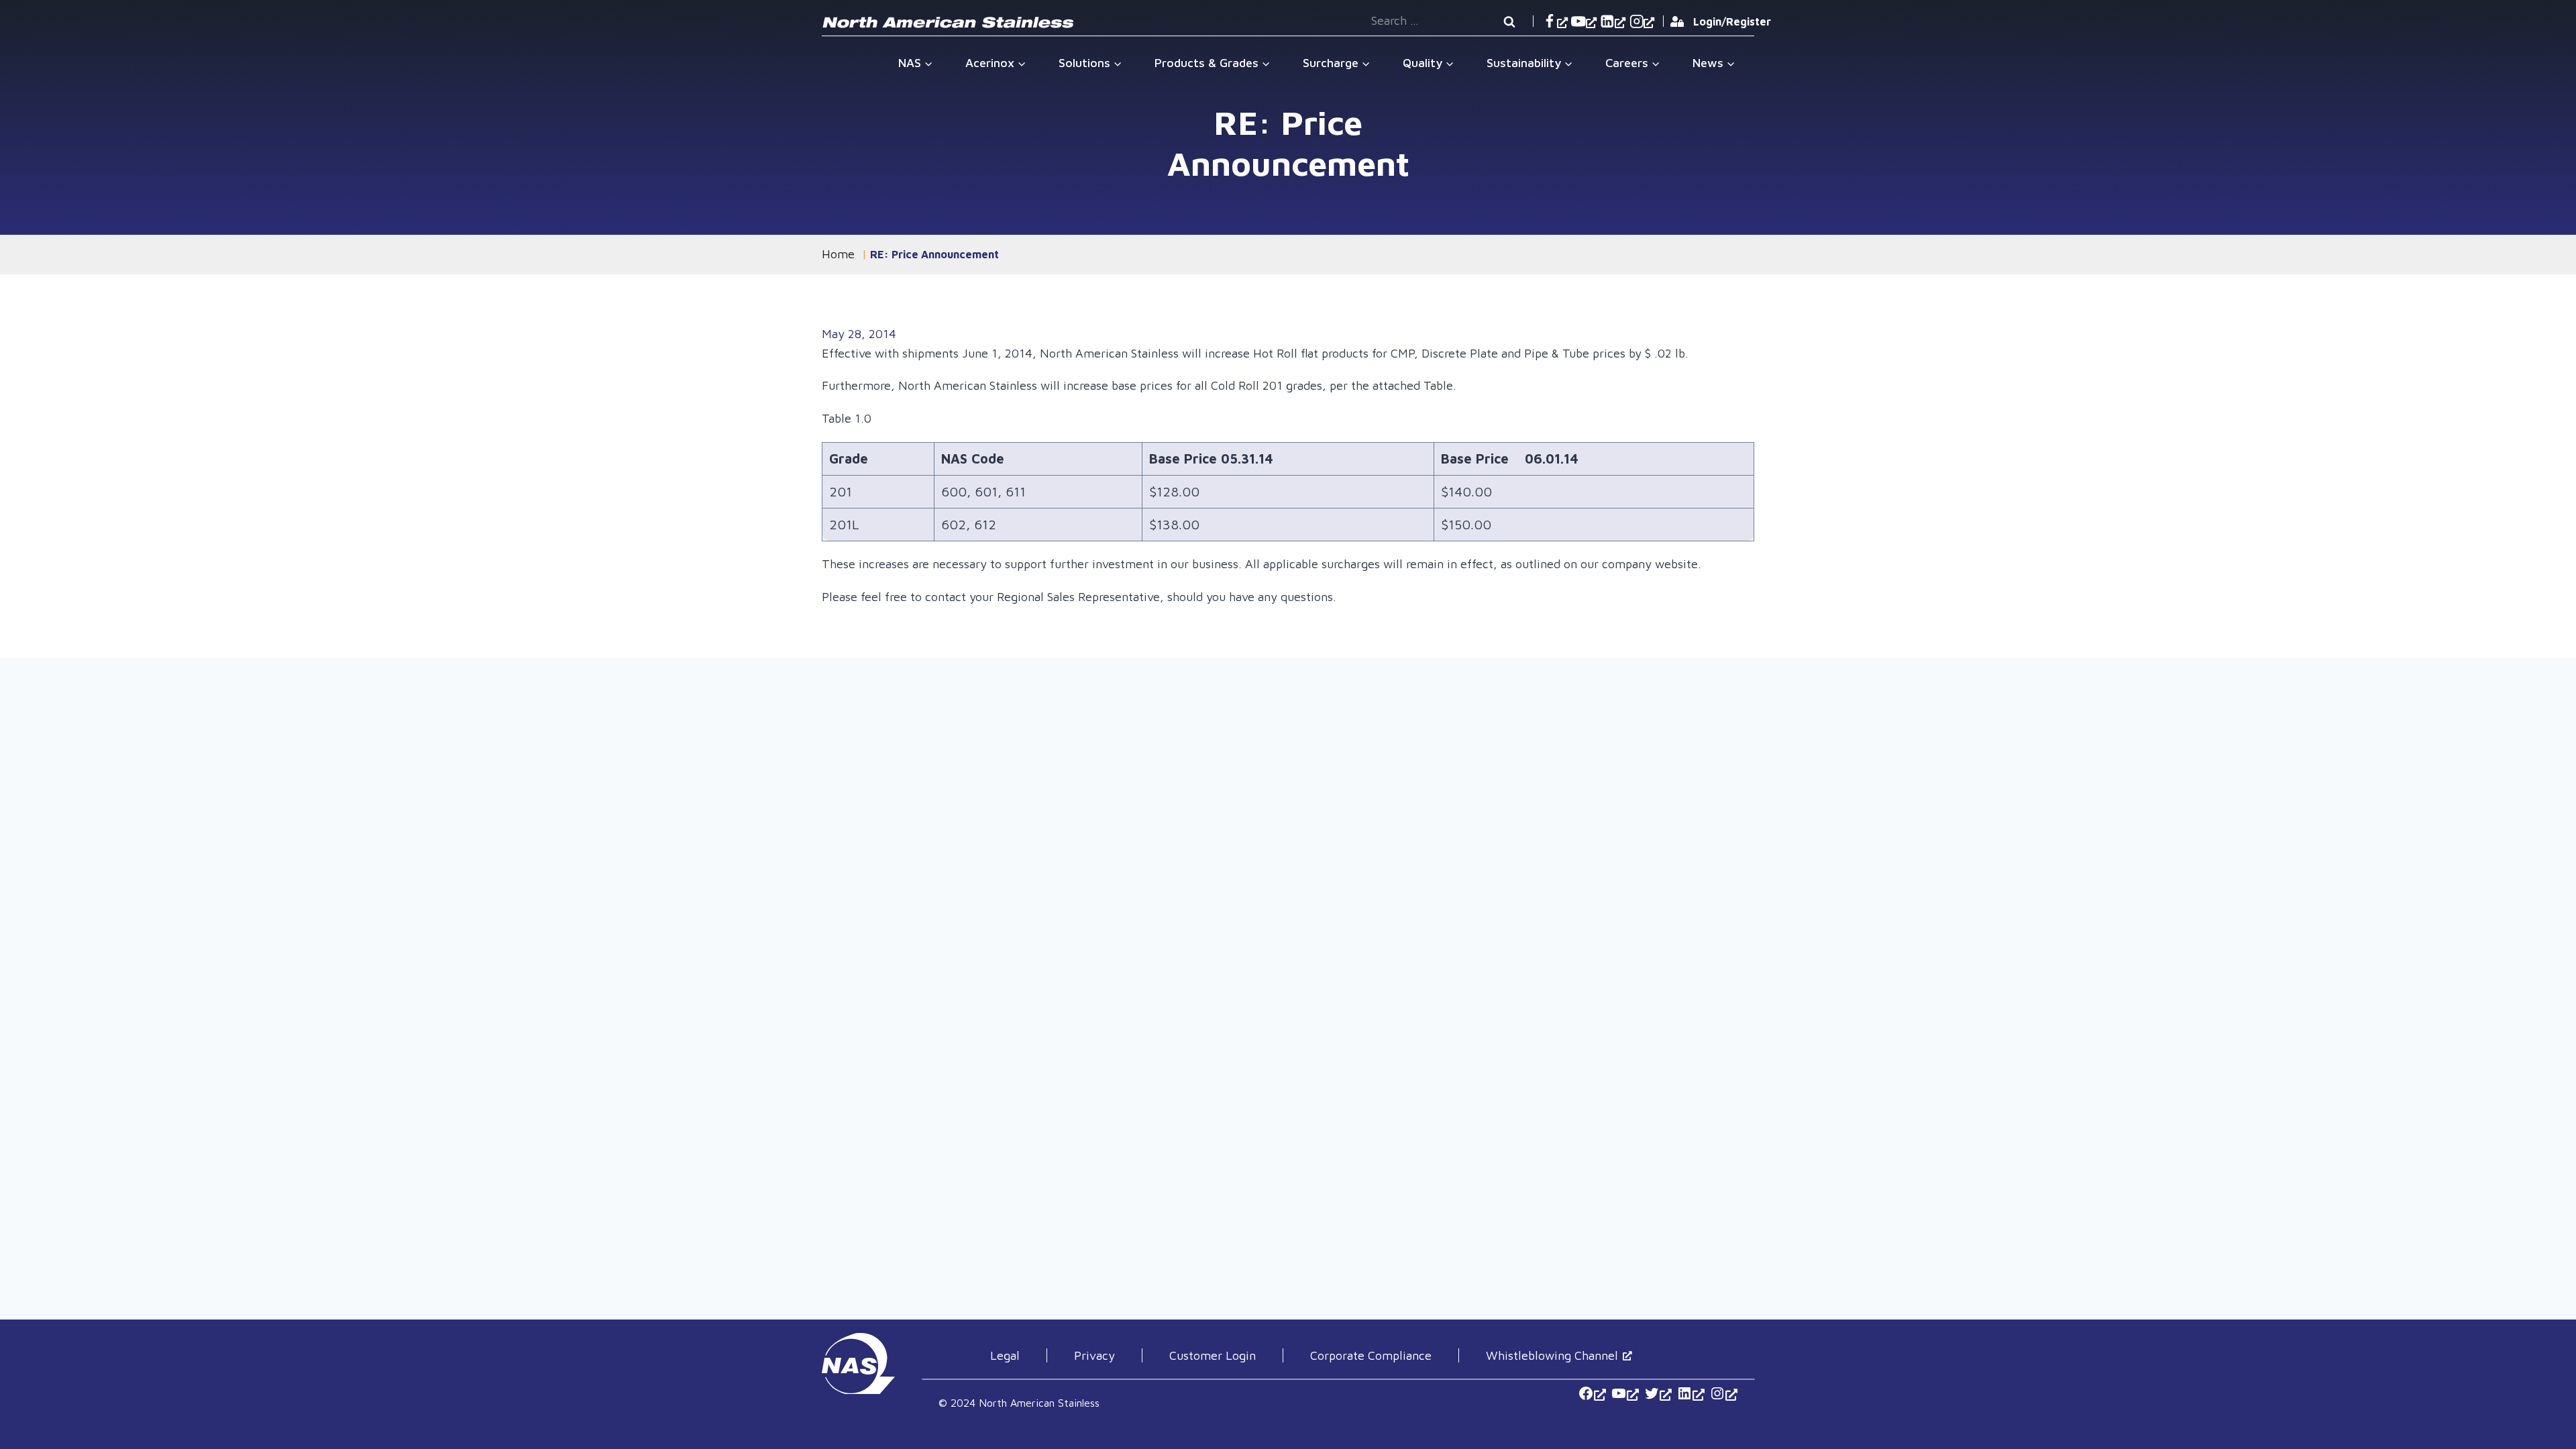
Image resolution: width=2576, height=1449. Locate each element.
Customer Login (1213, 1355)
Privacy (1094, 1355)
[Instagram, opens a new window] (1642, 21)
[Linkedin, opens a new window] (1613, 21)
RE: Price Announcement (934, 254)
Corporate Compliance (1371, 1355)
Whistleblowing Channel (1552, 1355)
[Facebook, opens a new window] (1555, 21)
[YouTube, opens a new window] (1584, 21)
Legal (1005, 1355)
